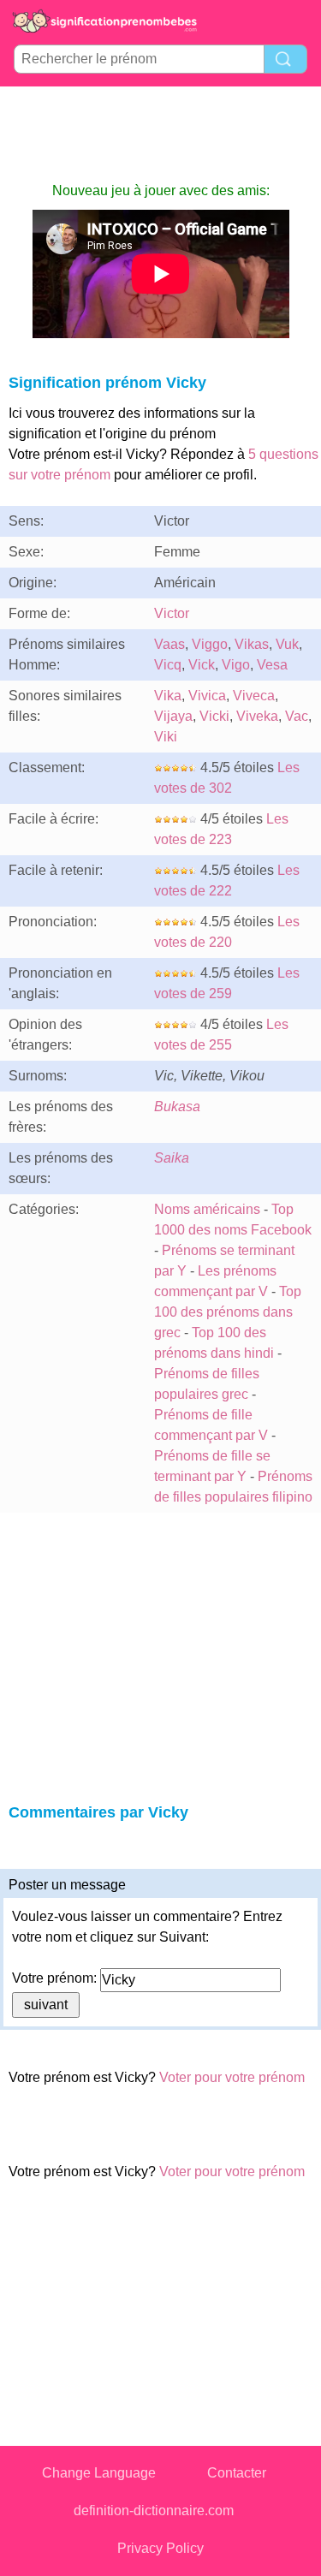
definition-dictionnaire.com (154, 2511)
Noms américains (207, 1209)
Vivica (207, 696)
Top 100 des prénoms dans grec (228, 1312)
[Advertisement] (161, 134)
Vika (168, 696)
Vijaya (173, 716)
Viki (166, 737)
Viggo (210, 644)
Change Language (99, 2473)
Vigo (236, 665)
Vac (297, 716)
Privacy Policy (160, 2548)
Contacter (237, 2473)
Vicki (214, 716)
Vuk (287, 644)
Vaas (169, 644)
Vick (202, 665)
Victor (172, 613)
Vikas (252, 644)
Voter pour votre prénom (232, 2077)
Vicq (168, 665)
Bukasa (177, 1107)
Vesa (272, 665)
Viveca (254, 696)
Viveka (257, 716)
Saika (172, 1158)
